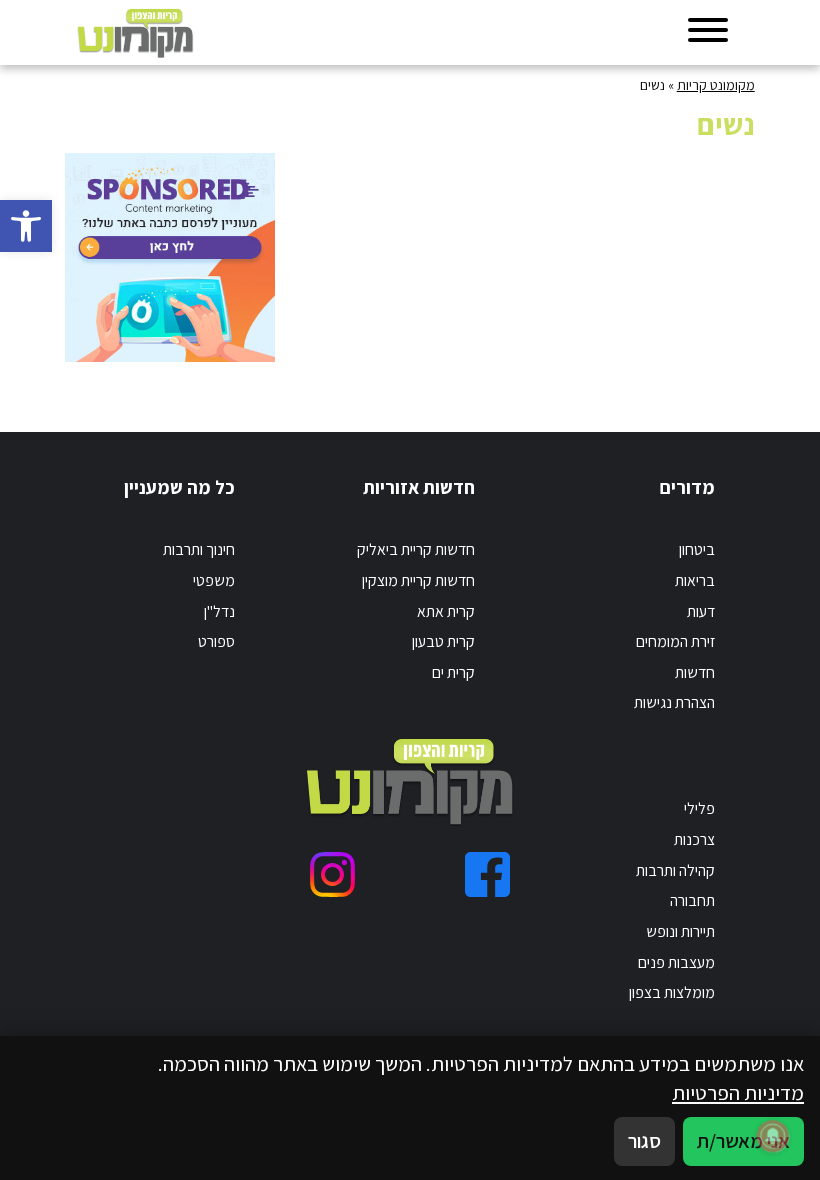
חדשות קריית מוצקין (418, 580)
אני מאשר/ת (743, 1140)
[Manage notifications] (773, 1136)
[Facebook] (487, 874)
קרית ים (453, 672)
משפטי (214, 580)
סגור (644, 1140)
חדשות (695, 672)
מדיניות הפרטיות (738, 1092)
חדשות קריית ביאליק (416, 549)
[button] (26, 226)
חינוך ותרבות (199, 549)
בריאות (695, 580)
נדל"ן (219, 611)
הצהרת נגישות (674, 702)
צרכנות (694, 839)
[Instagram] (332, 874)
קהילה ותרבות (675, 870)
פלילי (699, 808)
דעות (701, 611)
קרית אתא (446, 611)
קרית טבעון (443, 641)
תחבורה (692, 900)
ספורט (216, 641)
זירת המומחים (675, 641)
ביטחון (697, 549)
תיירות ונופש (680, 931)
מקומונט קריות (716, 85)
